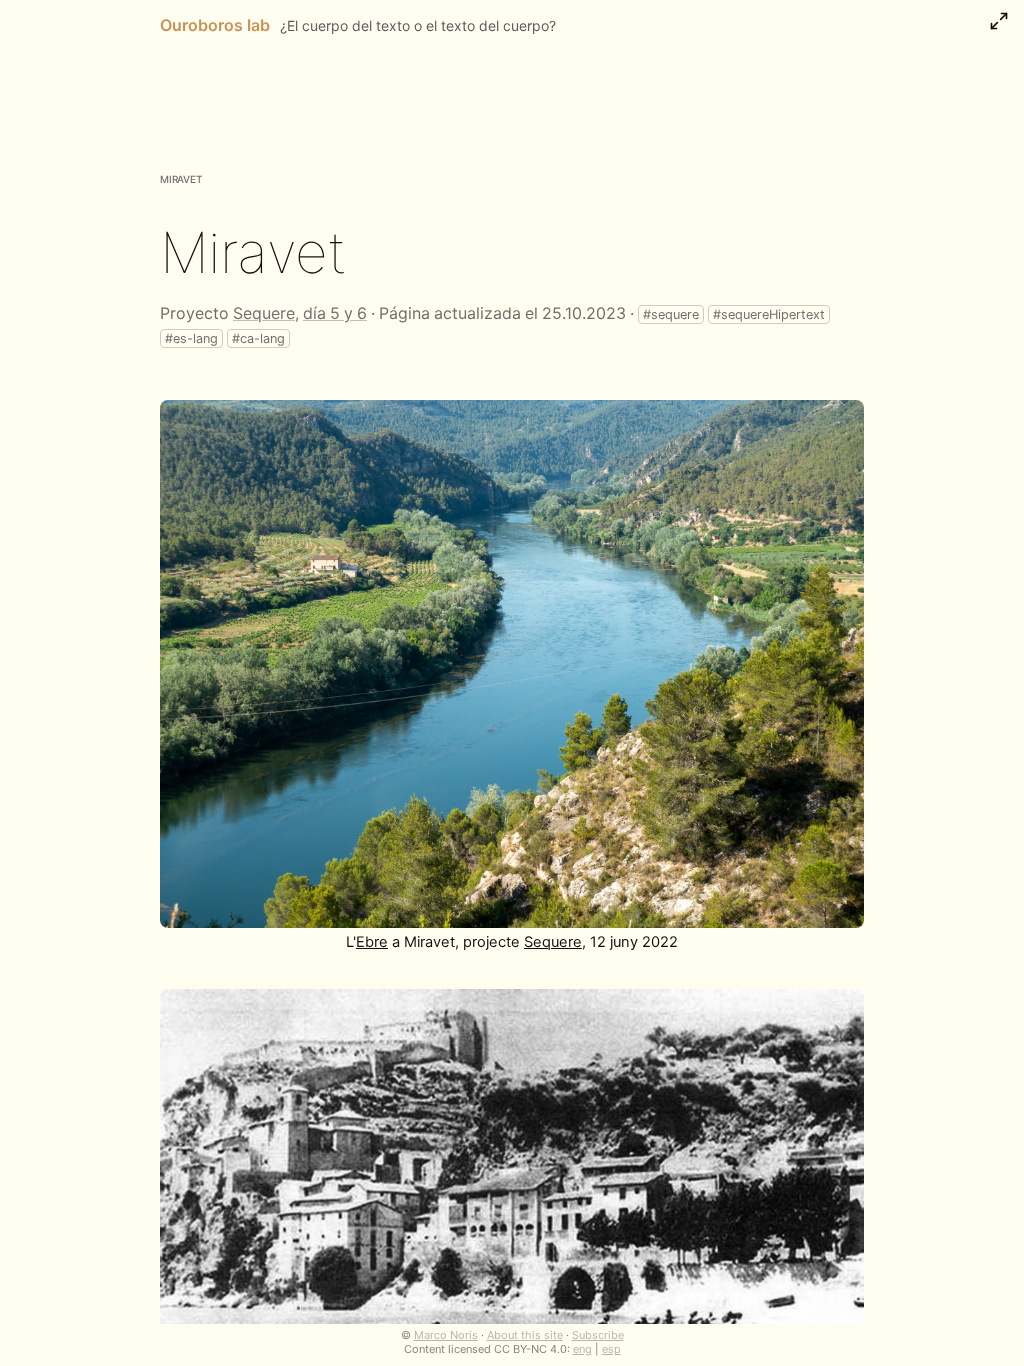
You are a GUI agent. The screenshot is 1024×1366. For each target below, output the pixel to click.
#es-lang (191, 338)
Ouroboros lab (215, 25)
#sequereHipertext (769, 314)
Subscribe (598, 1335)
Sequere (264, 313)
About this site (525, 1335)
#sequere (671, 314)
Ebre (372, 942)
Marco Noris (446, 1335)
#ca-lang (258, 338)
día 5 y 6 (335, 313)
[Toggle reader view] (999, 21)
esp (611, 1349)
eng (582, 1349)
